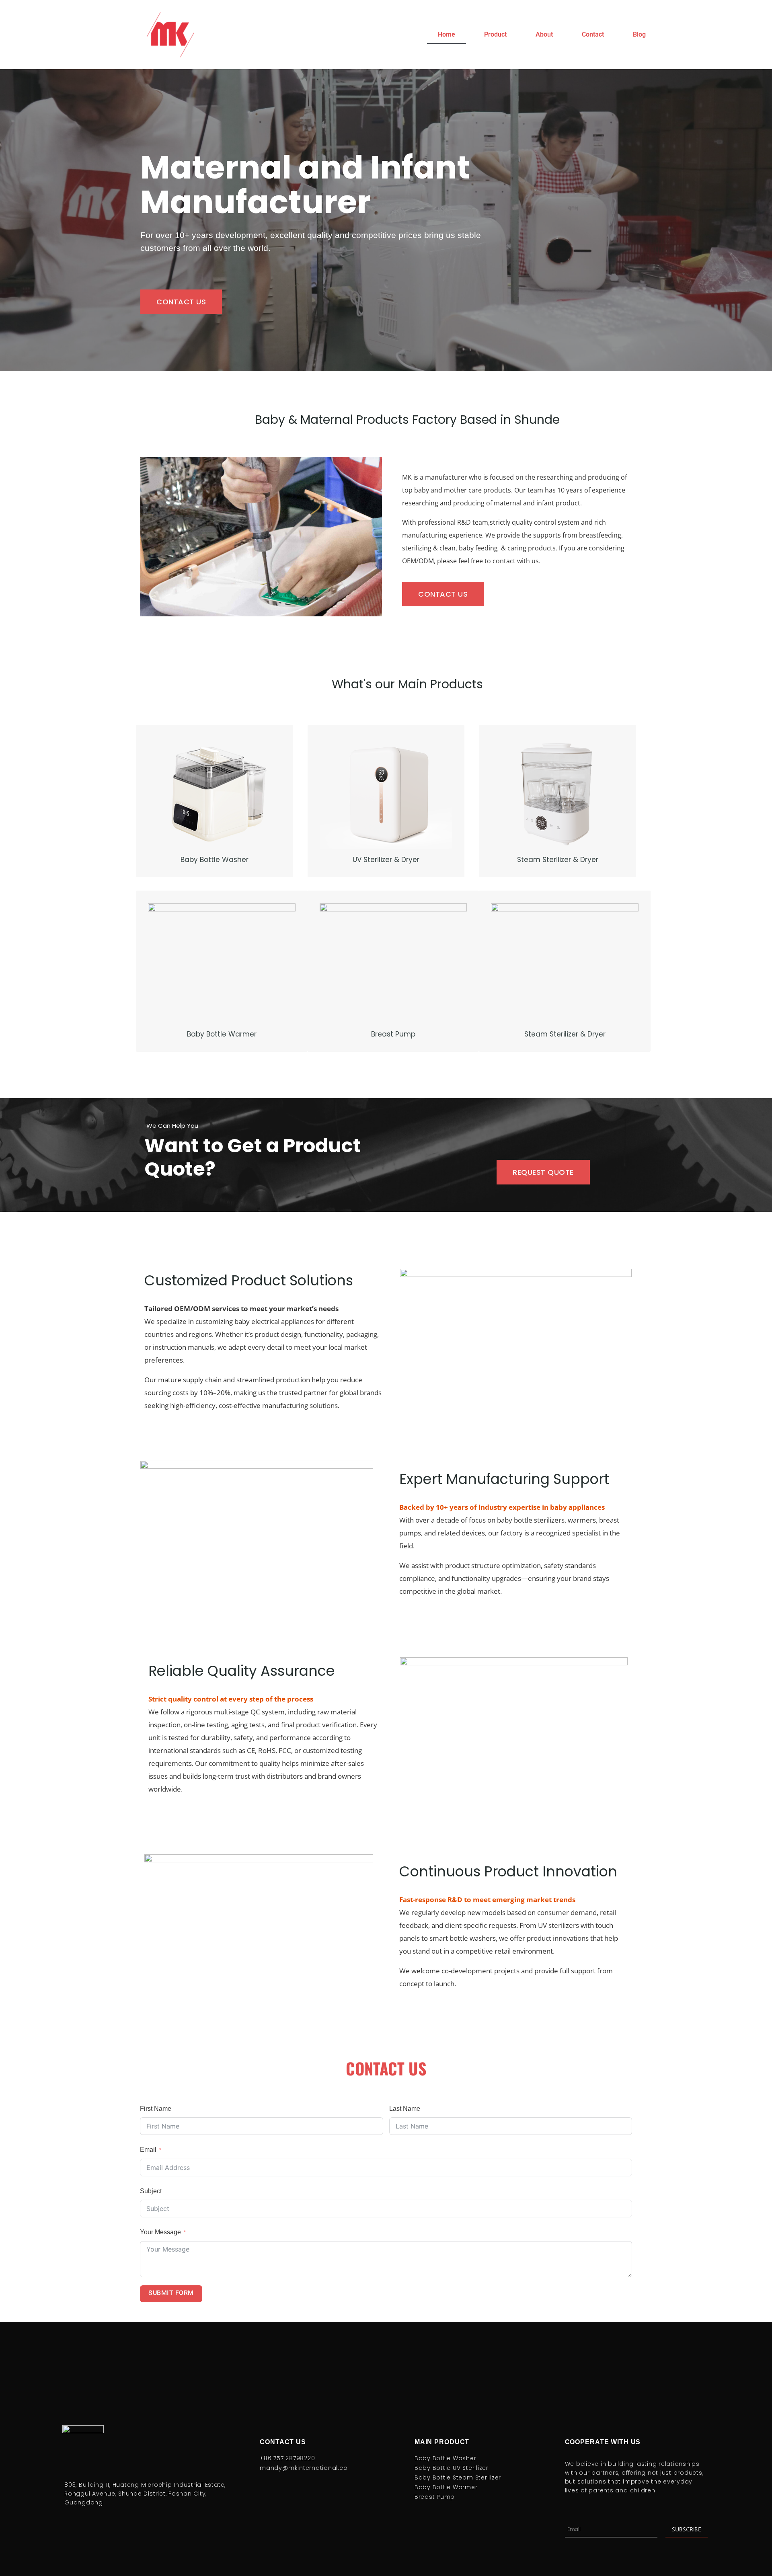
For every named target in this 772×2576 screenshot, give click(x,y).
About (544, 34)
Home (447, 34)
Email (148, 2150)
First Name (156, 2109)
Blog (639, 34)
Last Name (405, 2109)
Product (495, 34)
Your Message (160, 2232)
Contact (593, 34)
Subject (151, 2191)
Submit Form (171, 2294)
